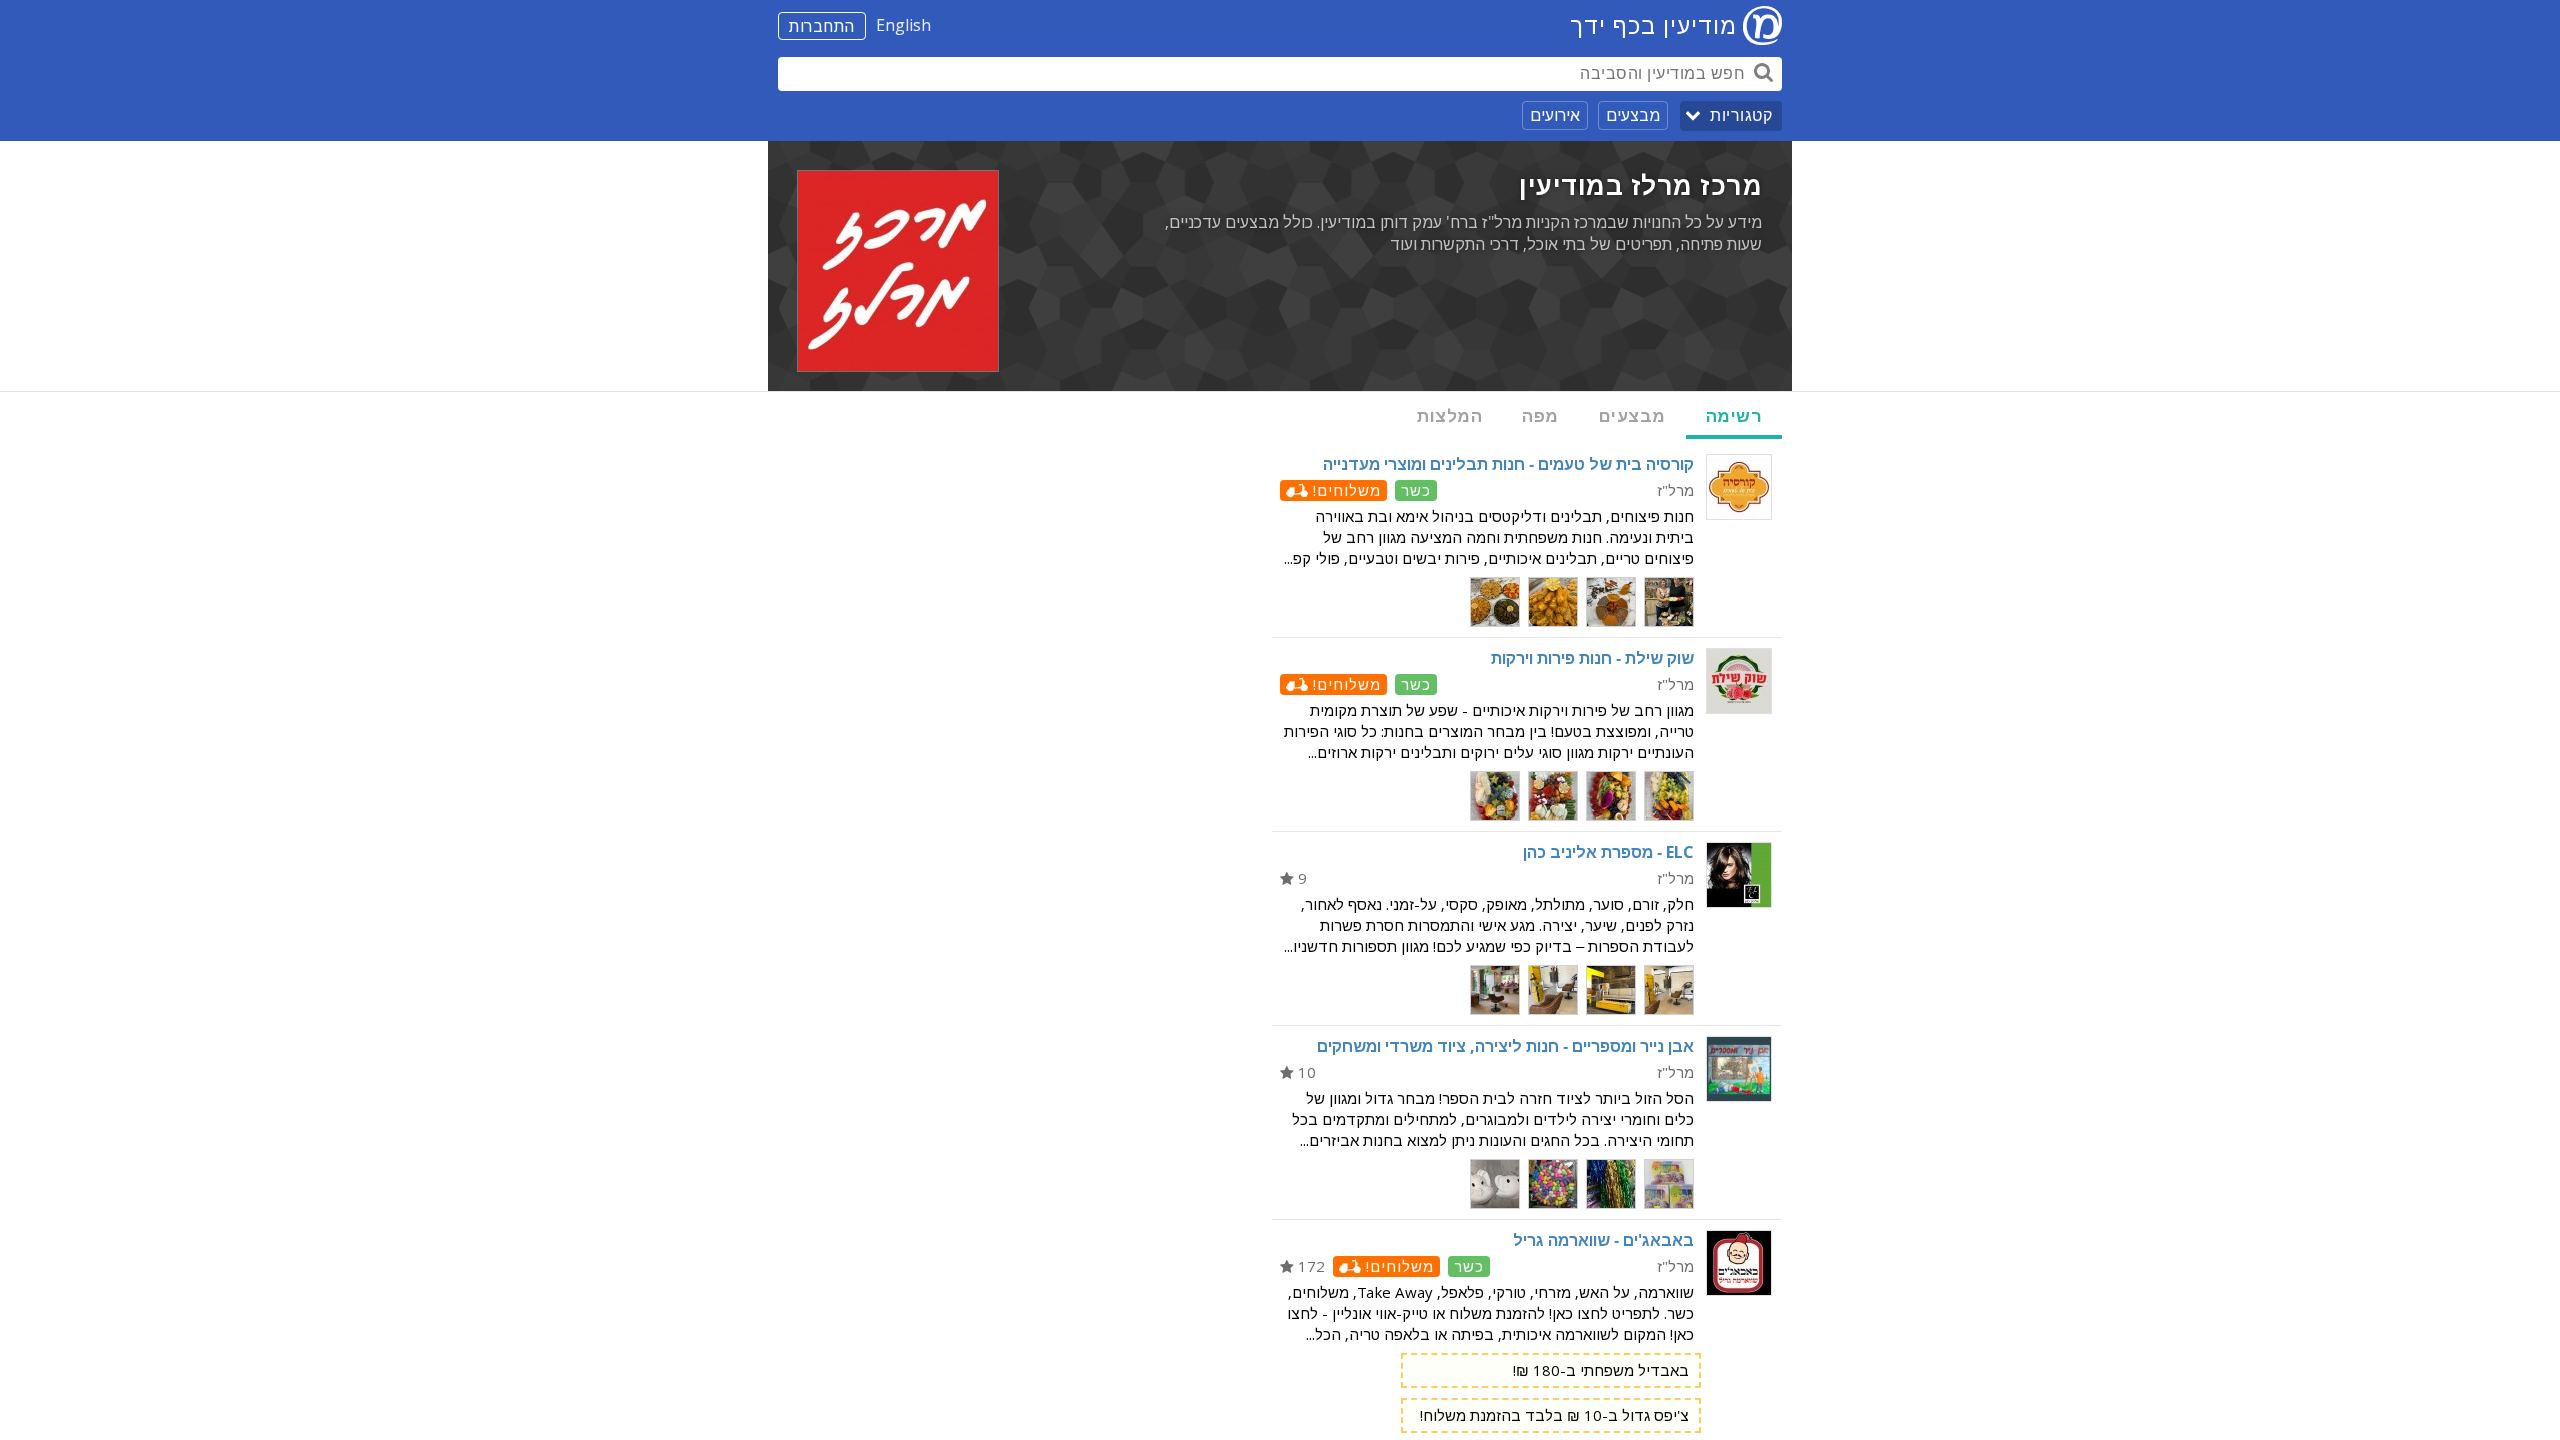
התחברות (822, 26)
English (903, 25)
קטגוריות (1741, 115)
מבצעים (1633, 115)
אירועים (1555, 115)
